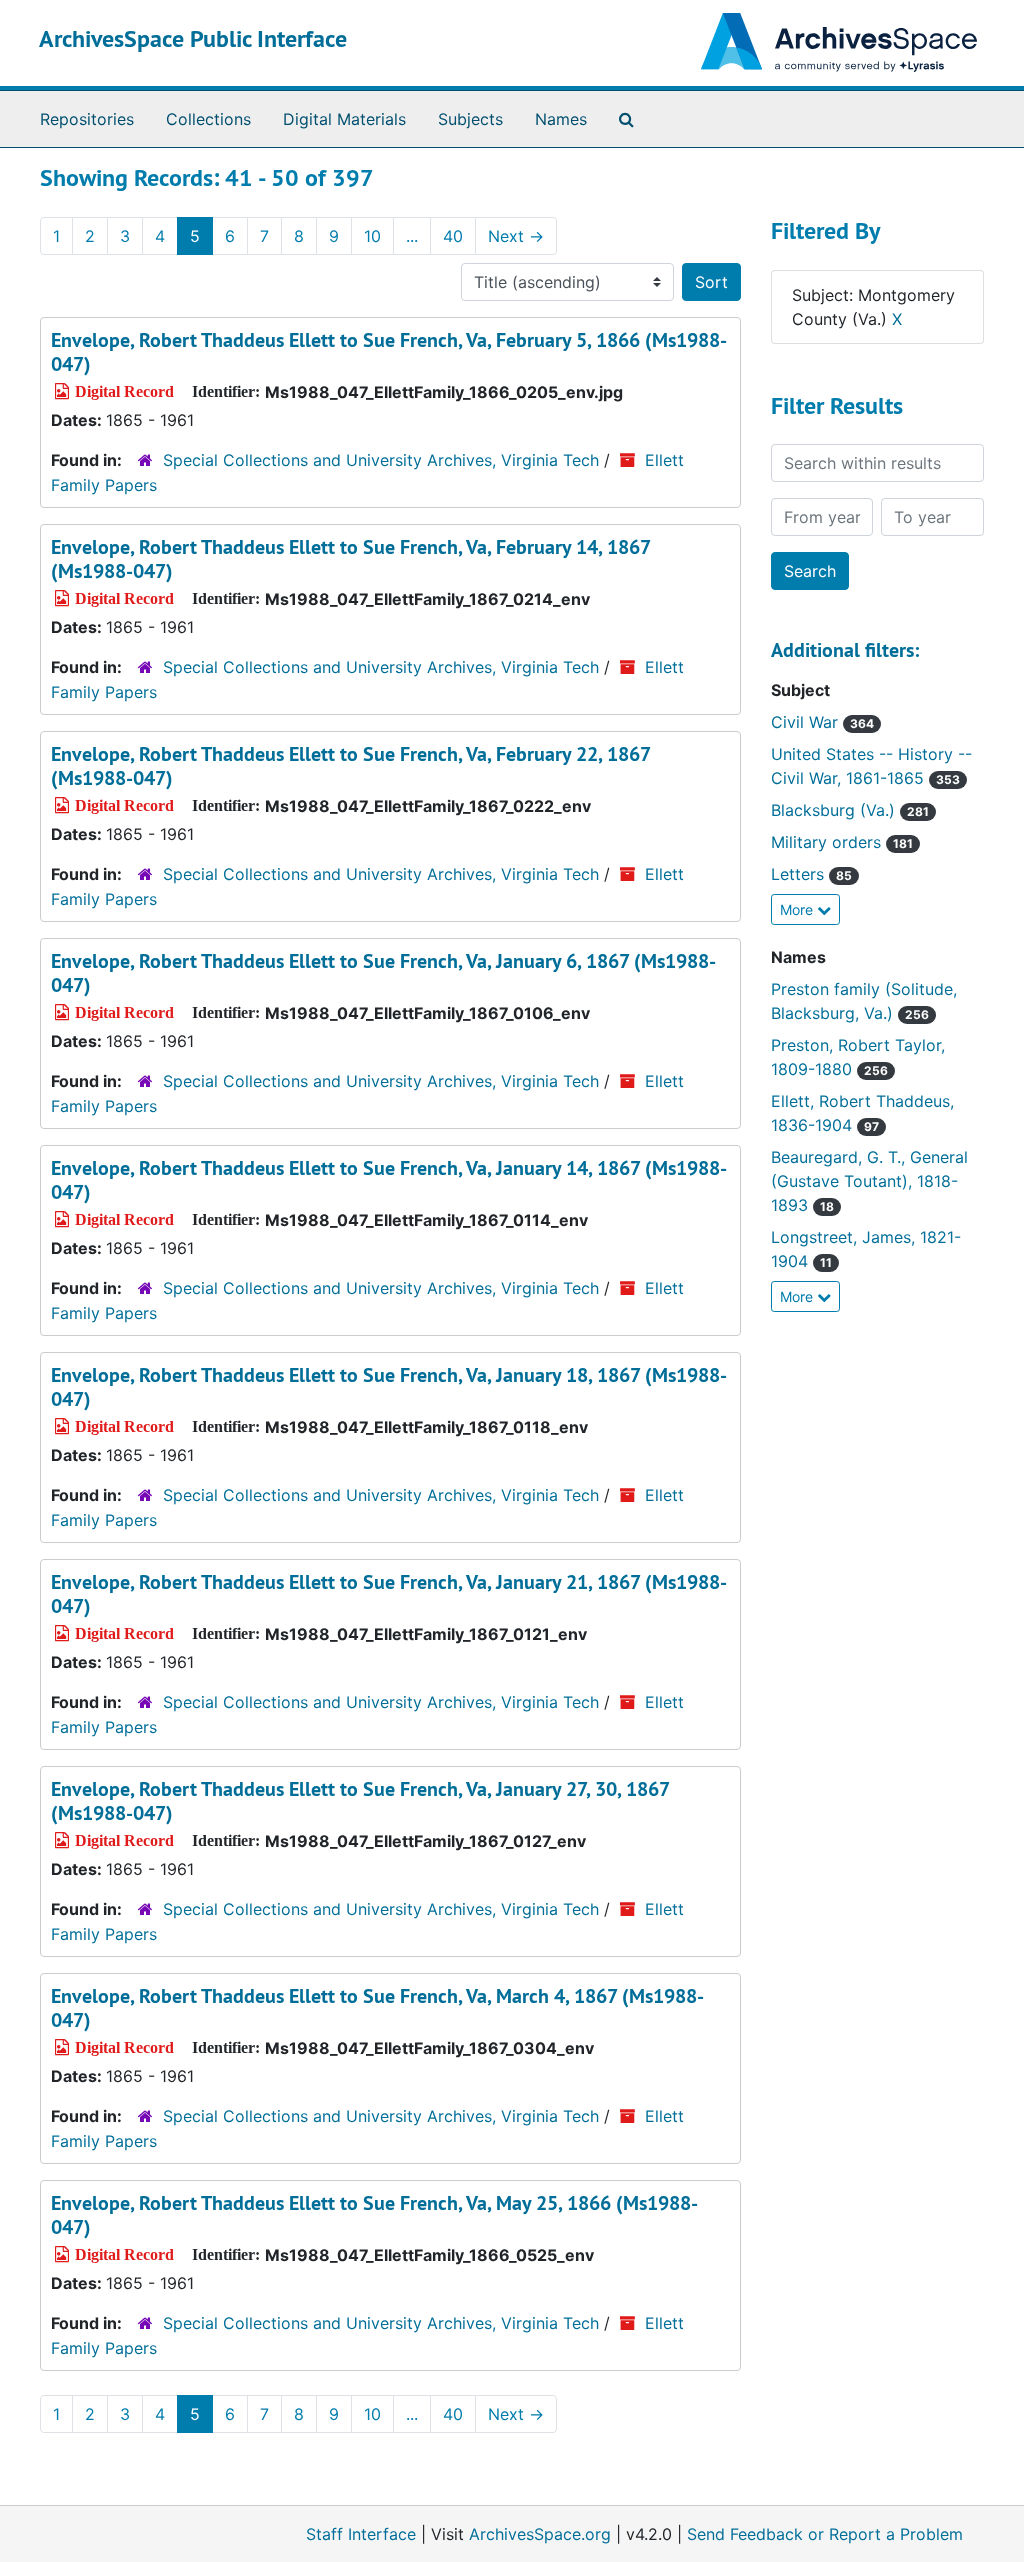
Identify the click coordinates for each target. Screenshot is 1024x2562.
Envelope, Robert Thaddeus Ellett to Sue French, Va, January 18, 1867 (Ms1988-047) (389, 1387)
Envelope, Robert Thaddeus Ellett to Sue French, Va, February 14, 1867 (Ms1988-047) (350, 559)
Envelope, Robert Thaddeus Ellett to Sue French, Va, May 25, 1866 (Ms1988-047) (374, 2215)
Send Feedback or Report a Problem (825, 2534)
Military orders (842, 842)
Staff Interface (361, 2534)
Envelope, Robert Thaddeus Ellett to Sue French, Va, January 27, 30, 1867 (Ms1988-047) (360, 1801)
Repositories (87, 119)
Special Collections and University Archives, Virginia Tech (381, 460)
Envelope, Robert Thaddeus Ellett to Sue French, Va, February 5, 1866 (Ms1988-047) (389, 352)
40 (453, 236)
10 (372, 236)
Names (561, 119)
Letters (811, 874)
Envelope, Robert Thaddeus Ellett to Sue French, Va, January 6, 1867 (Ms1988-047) (383, 973)
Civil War (822, 722)
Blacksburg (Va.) (850, 810)
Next (516, 236)
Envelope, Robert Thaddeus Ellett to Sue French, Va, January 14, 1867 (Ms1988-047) (389, 1180)
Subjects (470, 119)
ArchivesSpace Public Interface (193, 38)
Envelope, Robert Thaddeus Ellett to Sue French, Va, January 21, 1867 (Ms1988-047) (389, 1594)
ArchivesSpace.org (540, 2534)
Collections (208, 119)
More (798, 909)
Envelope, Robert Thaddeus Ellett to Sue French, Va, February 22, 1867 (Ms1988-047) (350, 766)
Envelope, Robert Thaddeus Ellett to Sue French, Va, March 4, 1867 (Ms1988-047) (377, 2008)
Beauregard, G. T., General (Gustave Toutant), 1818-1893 (869, 1181)
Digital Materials (344, 119)
